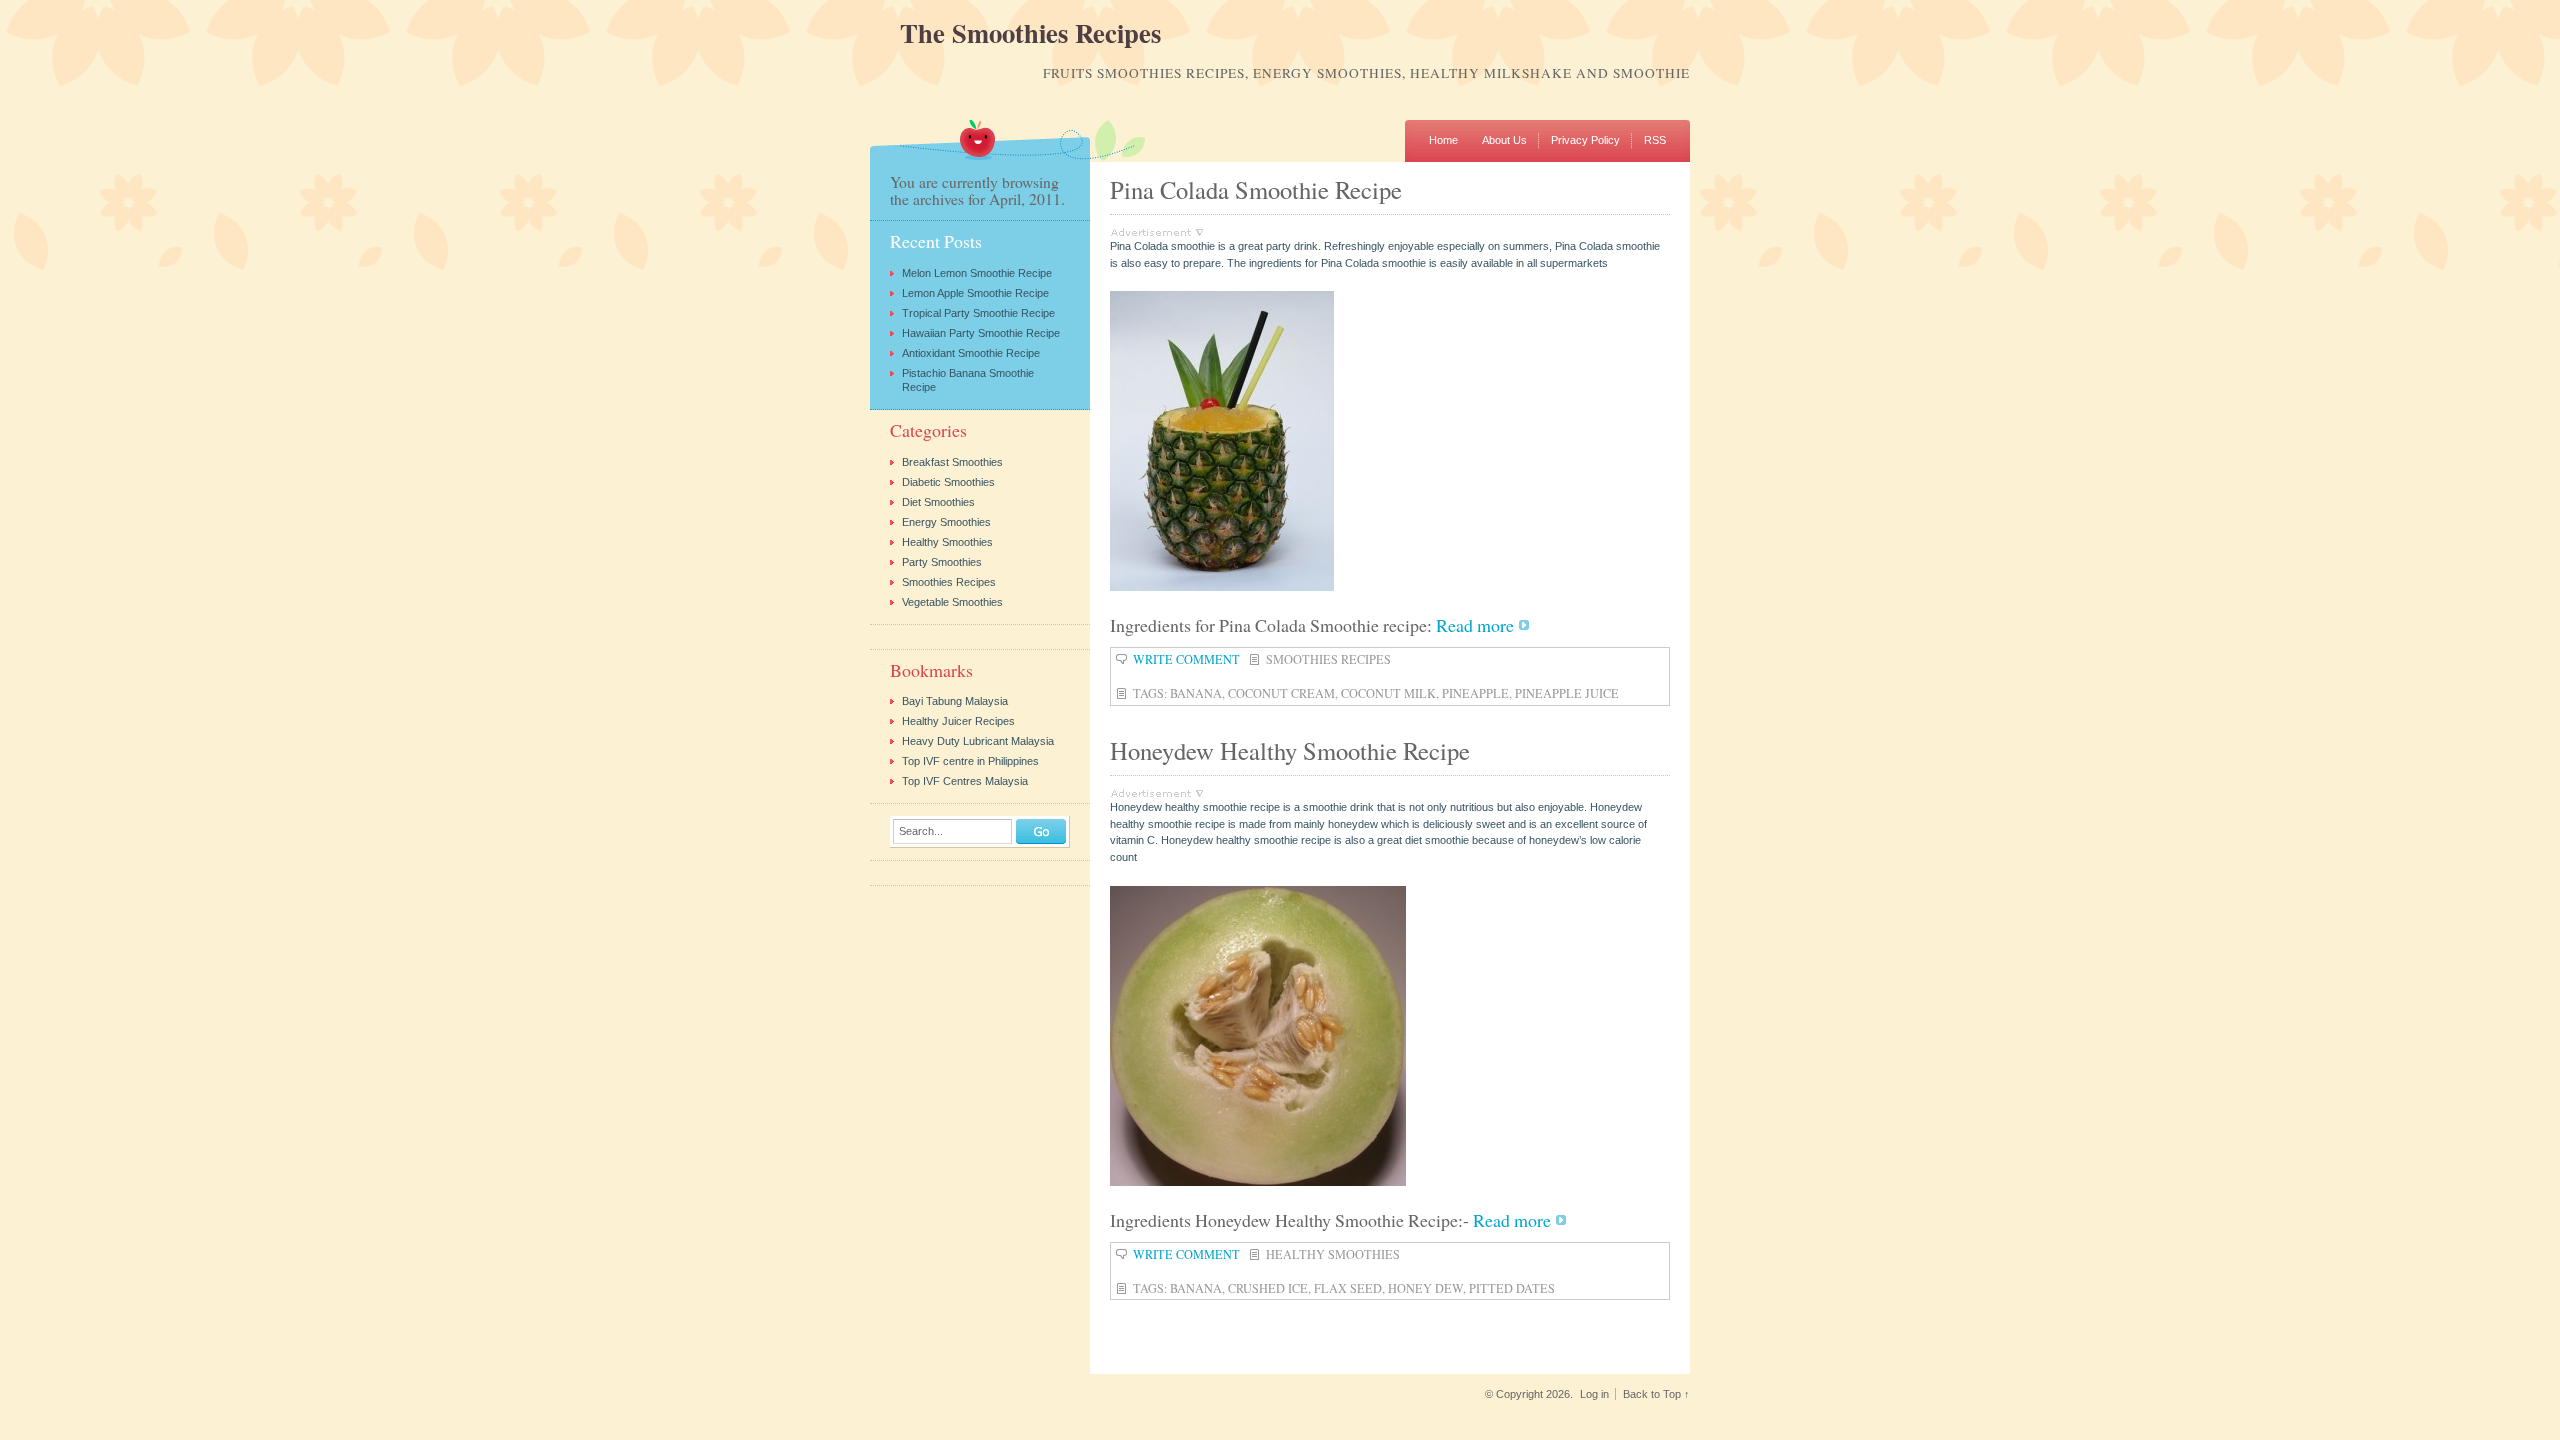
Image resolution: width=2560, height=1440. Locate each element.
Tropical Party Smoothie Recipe (978, 313)
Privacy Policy (1585, 140)
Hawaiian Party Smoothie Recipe (981, 333)
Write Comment (1186, 659)
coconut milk (1388, 693)
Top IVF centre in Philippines (970, 761)
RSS (1655, 140)
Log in (1594, 1394)
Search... (921, 831)
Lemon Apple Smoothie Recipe (975, 293)
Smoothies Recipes (1328, 659)
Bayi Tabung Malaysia (955, 701)
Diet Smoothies (938, 502)
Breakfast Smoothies (952, 462)
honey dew (1425, 1288)
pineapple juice (1567, 693)
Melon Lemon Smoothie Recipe (977, 273)
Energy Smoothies (946, 522)
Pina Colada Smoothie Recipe (1256, 189)
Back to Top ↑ (1656, 1394)
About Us (1504, 140)
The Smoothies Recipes (1030, 33)
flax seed (1348, 1288)
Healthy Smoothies (1333, 1254)
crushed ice (1268, 1288)
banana (1196, 693)
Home (1443, 140)
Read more (1475, 625)
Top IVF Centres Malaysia (965, 781)
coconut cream (1281, 693)
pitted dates (1512, 1288)
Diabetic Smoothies (948, 482)
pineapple (1475, 693)
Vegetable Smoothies (952, 602)
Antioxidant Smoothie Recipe (971, 353)
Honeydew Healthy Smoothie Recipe (1290, 750)
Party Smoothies (942, 562)
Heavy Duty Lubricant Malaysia (978, 741)
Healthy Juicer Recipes (958, 721)
